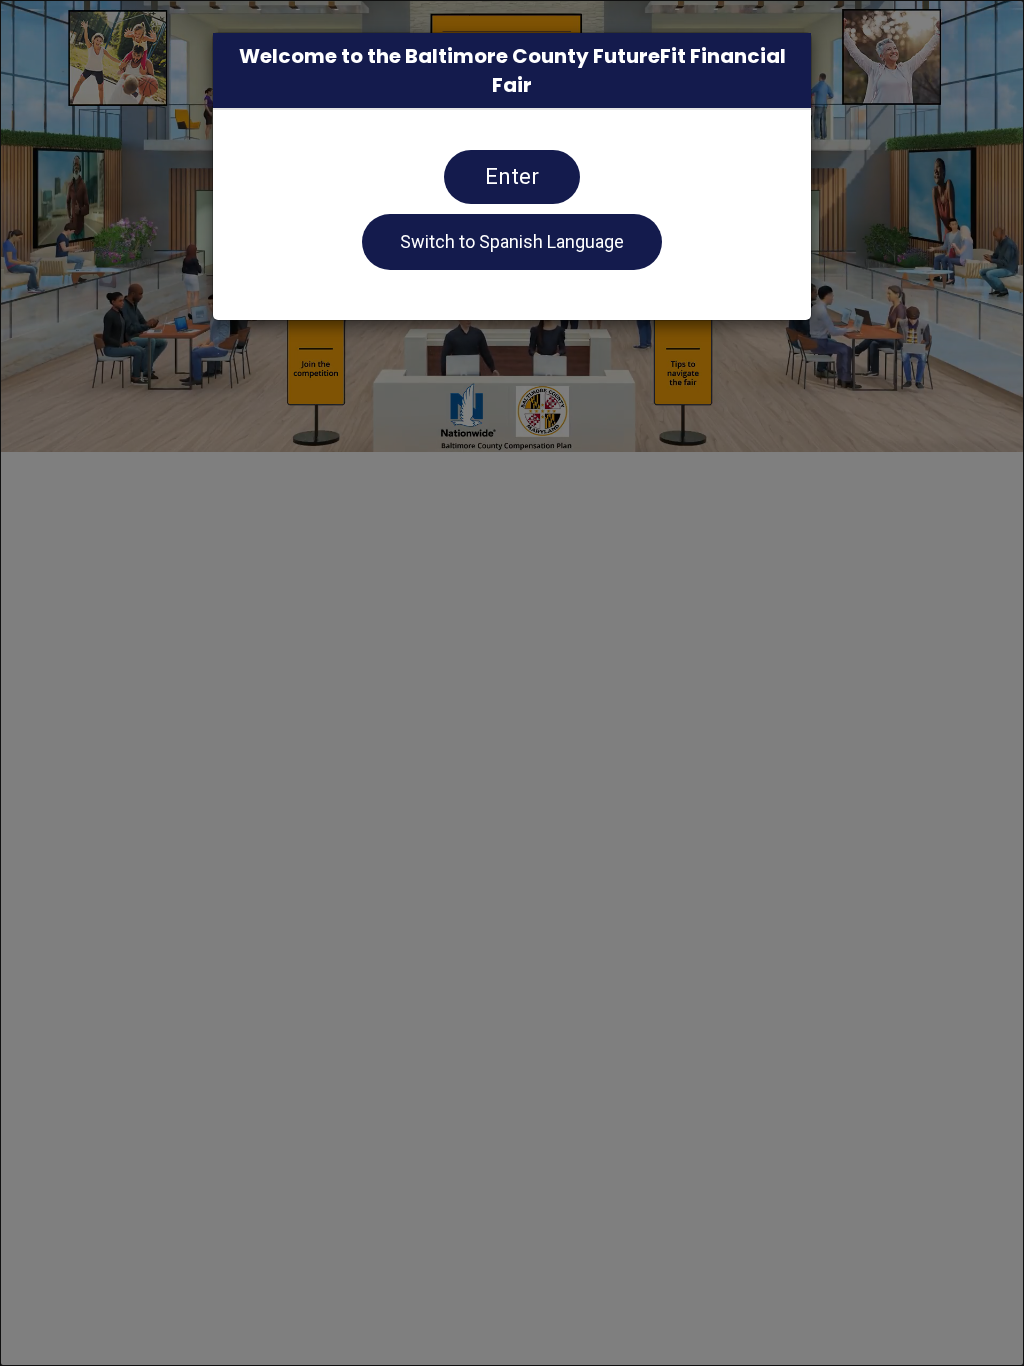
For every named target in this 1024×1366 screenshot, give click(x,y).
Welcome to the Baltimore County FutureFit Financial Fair (512, 70)
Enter (512, 176)
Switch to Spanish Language (512, 241)
